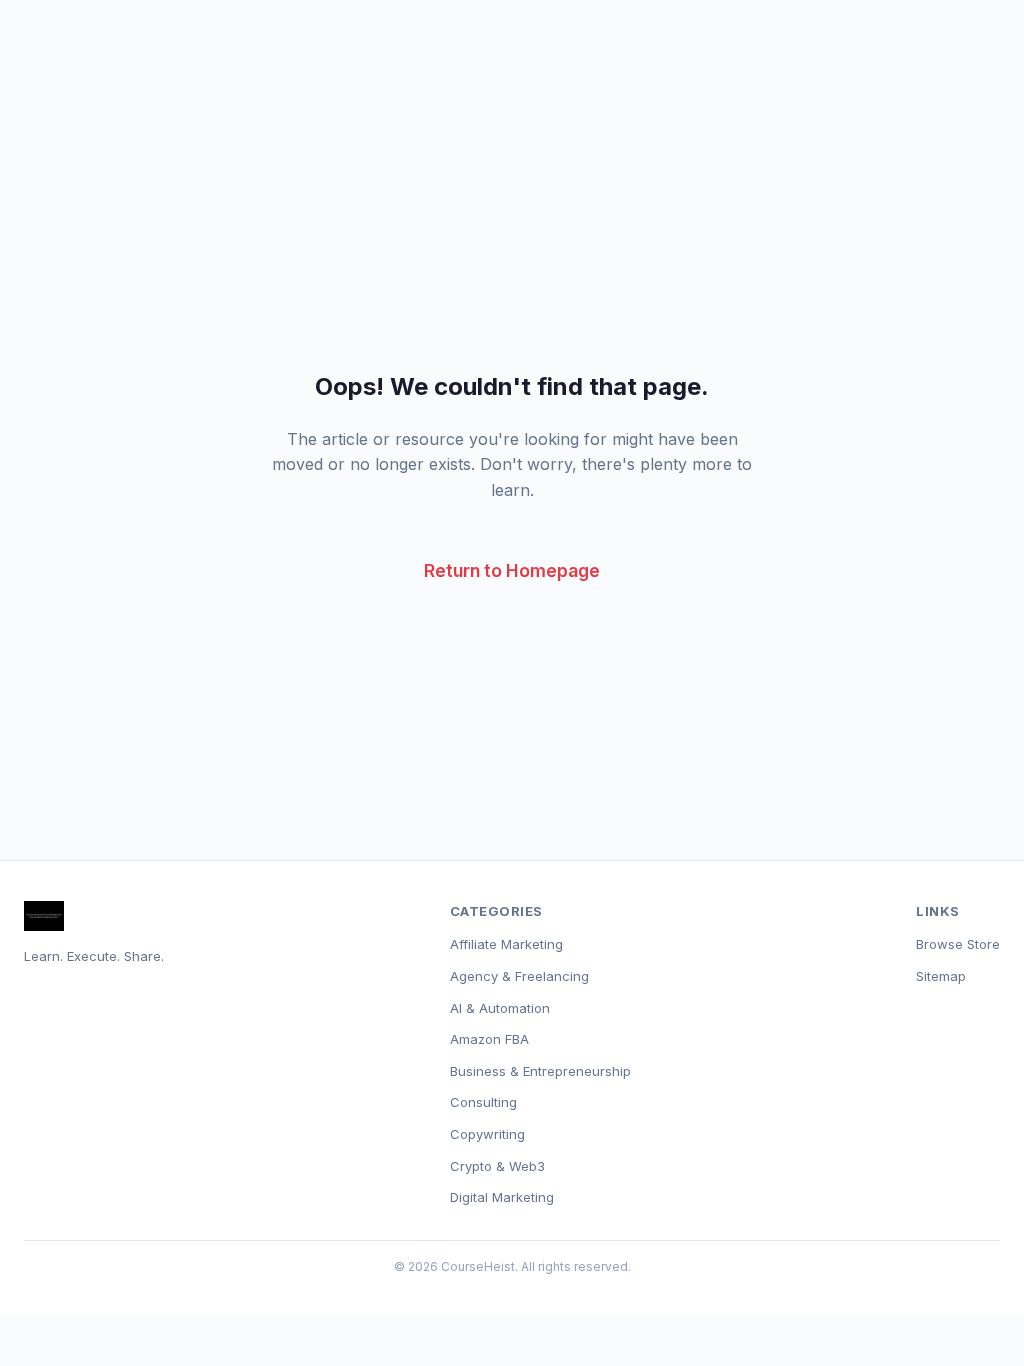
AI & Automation (500, 1008)
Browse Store (958, 944)
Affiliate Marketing (506, 944)
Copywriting (487, 1134)
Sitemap (941, 976)
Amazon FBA (489, 1039)
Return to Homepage (512, 570)
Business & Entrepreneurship (540, 1071)
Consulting (483, 1102)
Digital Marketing (502, 1197)
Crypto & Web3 (497, 1166)
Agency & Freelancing (519, 976)
